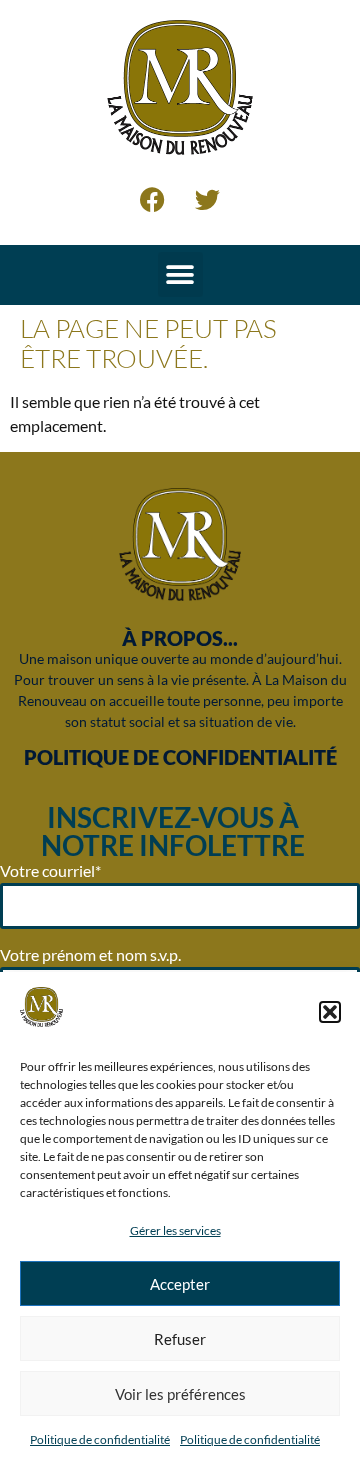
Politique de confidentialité (100, 1439)
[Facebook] (153, 200)
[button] (330, 1012)
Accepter (180, 1284)
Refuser (180, 1339)
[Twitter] (208, 200)
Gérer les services (175, 1230)
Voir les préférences (180, 1394)
